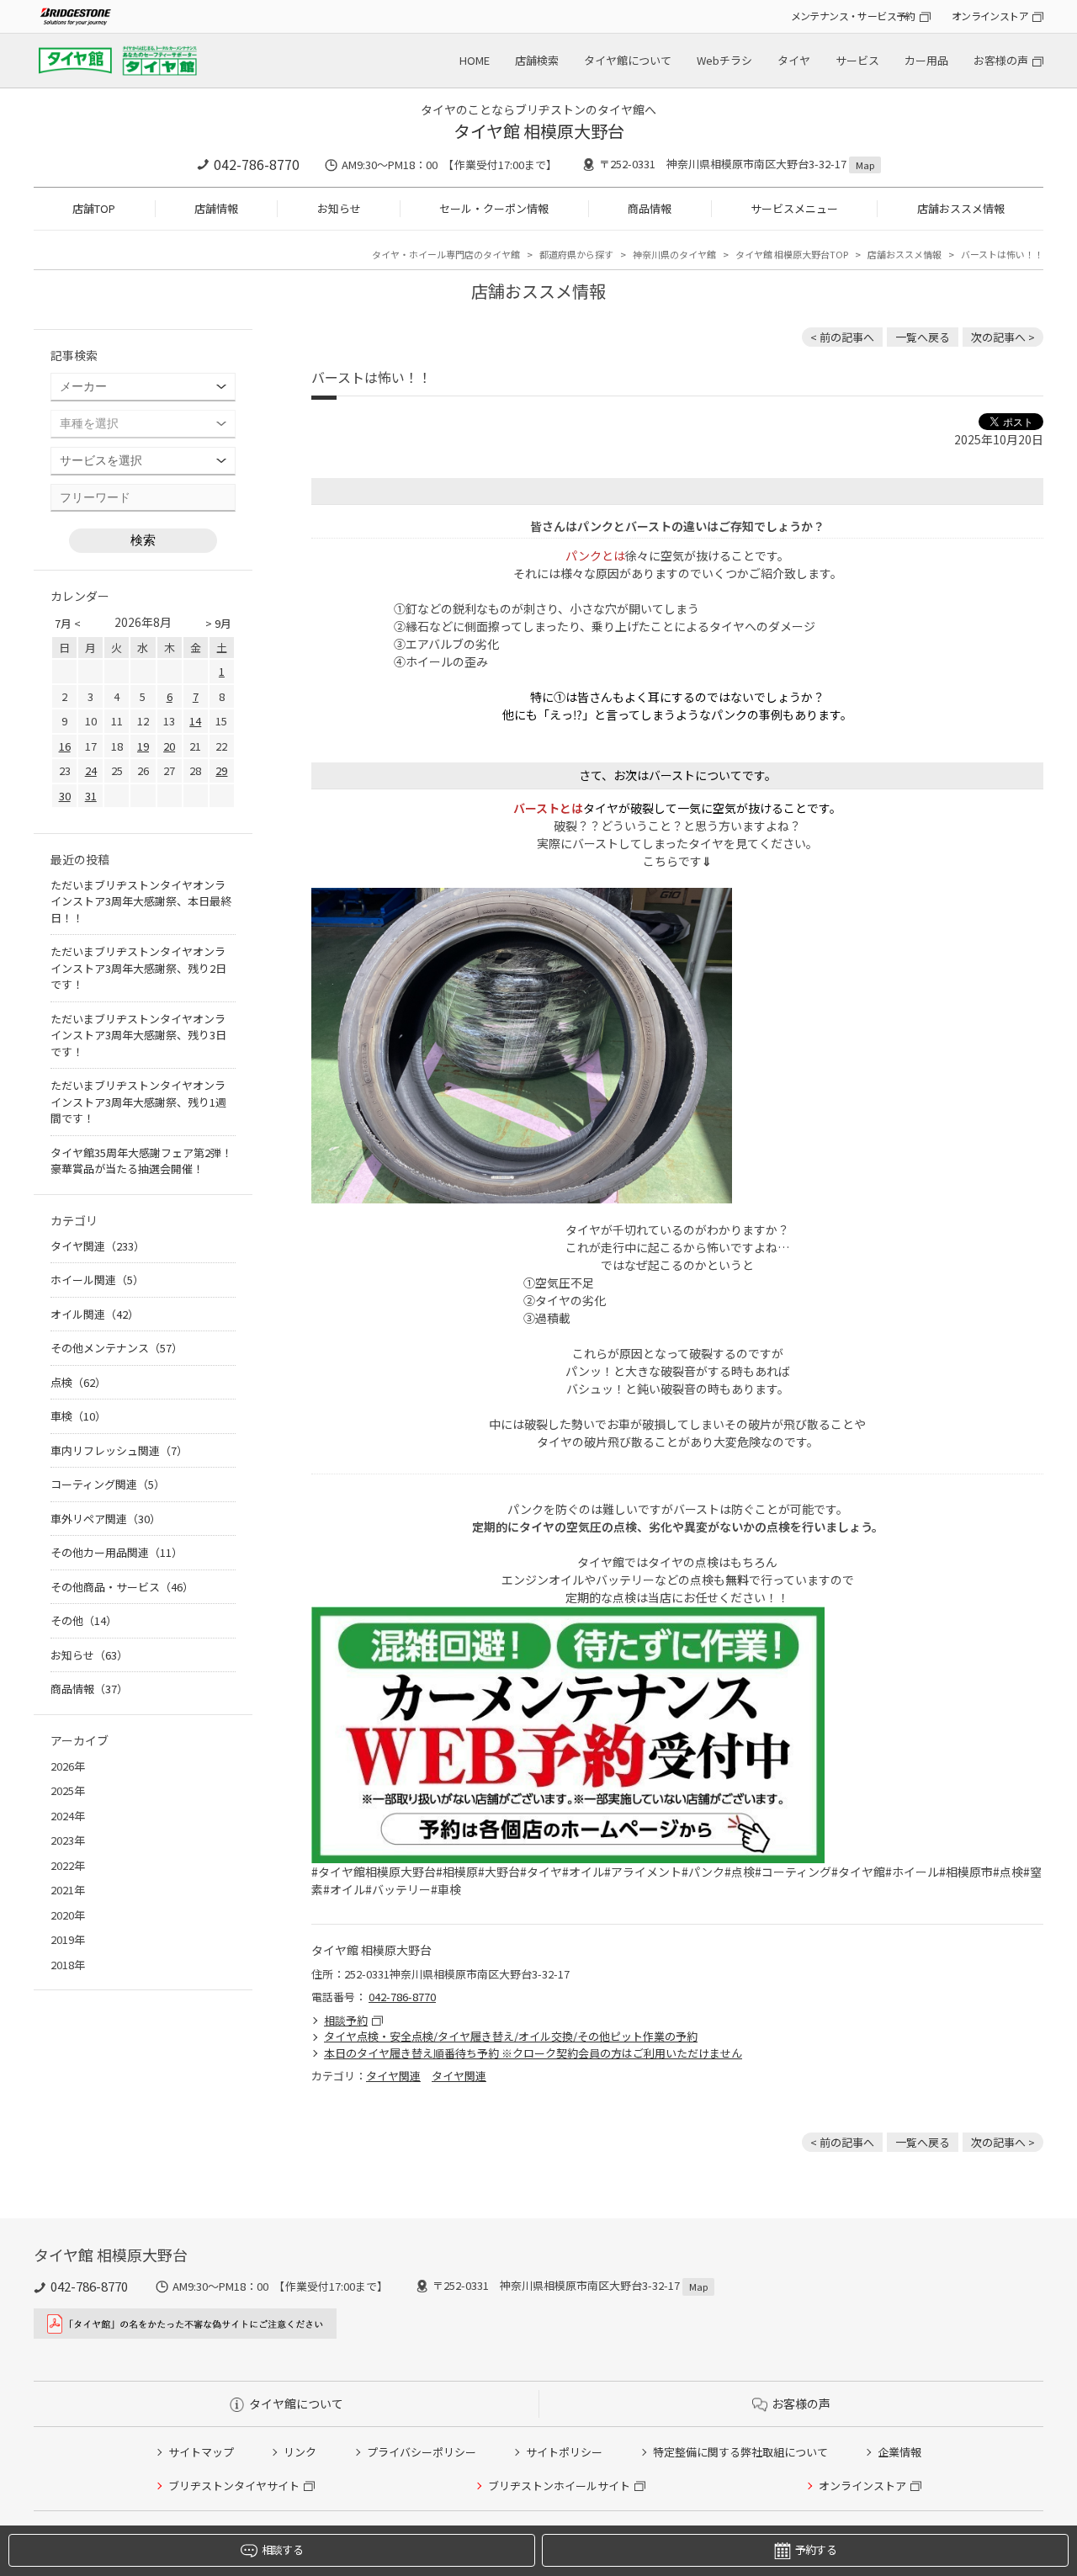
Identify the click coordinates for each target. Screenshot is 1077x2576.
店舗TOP (94, 208)
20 (169, 746)
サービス (857, 60)
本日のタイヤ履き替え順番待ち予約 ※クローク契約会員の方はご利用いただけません (533, 2053)
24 (91, 770)
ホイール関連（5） (97, 1280)
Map (865, 165)
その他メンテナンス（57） (117, 1348)
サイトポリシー (564, 2452)
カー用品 (926, 60)
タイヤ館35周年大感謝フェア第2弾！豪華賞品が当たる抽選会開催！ (141, 1161)
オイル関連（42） (95, 1314)
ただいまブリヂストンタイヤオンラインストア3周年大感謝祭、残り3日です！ (138, 1035)
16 (65, 746)
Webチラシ (724, 60)
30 (65, 796)
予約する (816, 2549)
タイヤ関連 (393, 2076)
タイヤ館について (628, 60)
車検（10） (78, 1416)
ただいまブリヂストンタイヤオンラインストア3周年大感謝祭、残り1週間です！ (138, 1102)
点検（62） (78, 1382)
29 (221, 770)
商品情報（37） (89, 1689)
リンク (300, 2452)
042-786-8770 (257, 164)
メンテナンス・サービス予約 (853, 16)
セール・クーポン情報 (494, 208)
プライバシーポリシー (422, 2452)
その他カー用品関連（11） (117, 1552)
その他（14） (84, 1620)
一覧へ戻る (923, 337)
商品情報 (650, 208)
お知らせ (339, 208)
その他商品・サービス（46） (122, 1587)
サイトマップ (201, 2452)
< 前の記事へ (842, 337)
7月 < (68, 623)
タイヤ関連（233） (98, 1246)
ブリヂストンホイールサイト (559, 2486)
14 (195, 721)
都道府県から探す (576, 254)
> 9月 (218, 623)
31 (91, 796)
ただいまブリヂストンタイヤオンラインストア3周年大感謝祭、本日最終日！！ (141, 901)
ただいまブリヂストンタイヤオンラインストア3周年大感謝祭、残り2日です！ (138, 968)
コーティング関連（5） (108, 1484)
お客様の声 (1001, 60)
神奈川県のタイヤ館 (674, 254)
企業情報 (899, 2452)
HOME (475, 60)
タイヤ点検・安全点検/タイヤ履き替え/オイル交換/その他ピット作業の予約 (511, 2036)
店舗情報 (216, 208)
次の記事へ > (1003, 337)
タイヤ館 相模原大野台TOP (792, 254)
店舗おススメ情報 (961, 208)
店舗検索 (537, 60)
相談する (282, 2549)
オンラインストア (990, 16)
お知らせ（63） (89, 1655)
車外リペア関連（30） (106, 1519)
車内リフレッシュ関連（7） (119, 1450)
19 (143, 746)
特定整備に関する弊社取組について (740, 2452)
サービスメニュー (794, 208)
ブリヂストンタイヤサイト (234, 2486)
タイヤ (794, 60)
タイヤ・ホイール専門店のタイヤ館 (446, 254)
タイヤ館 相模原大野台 (539, 131)
